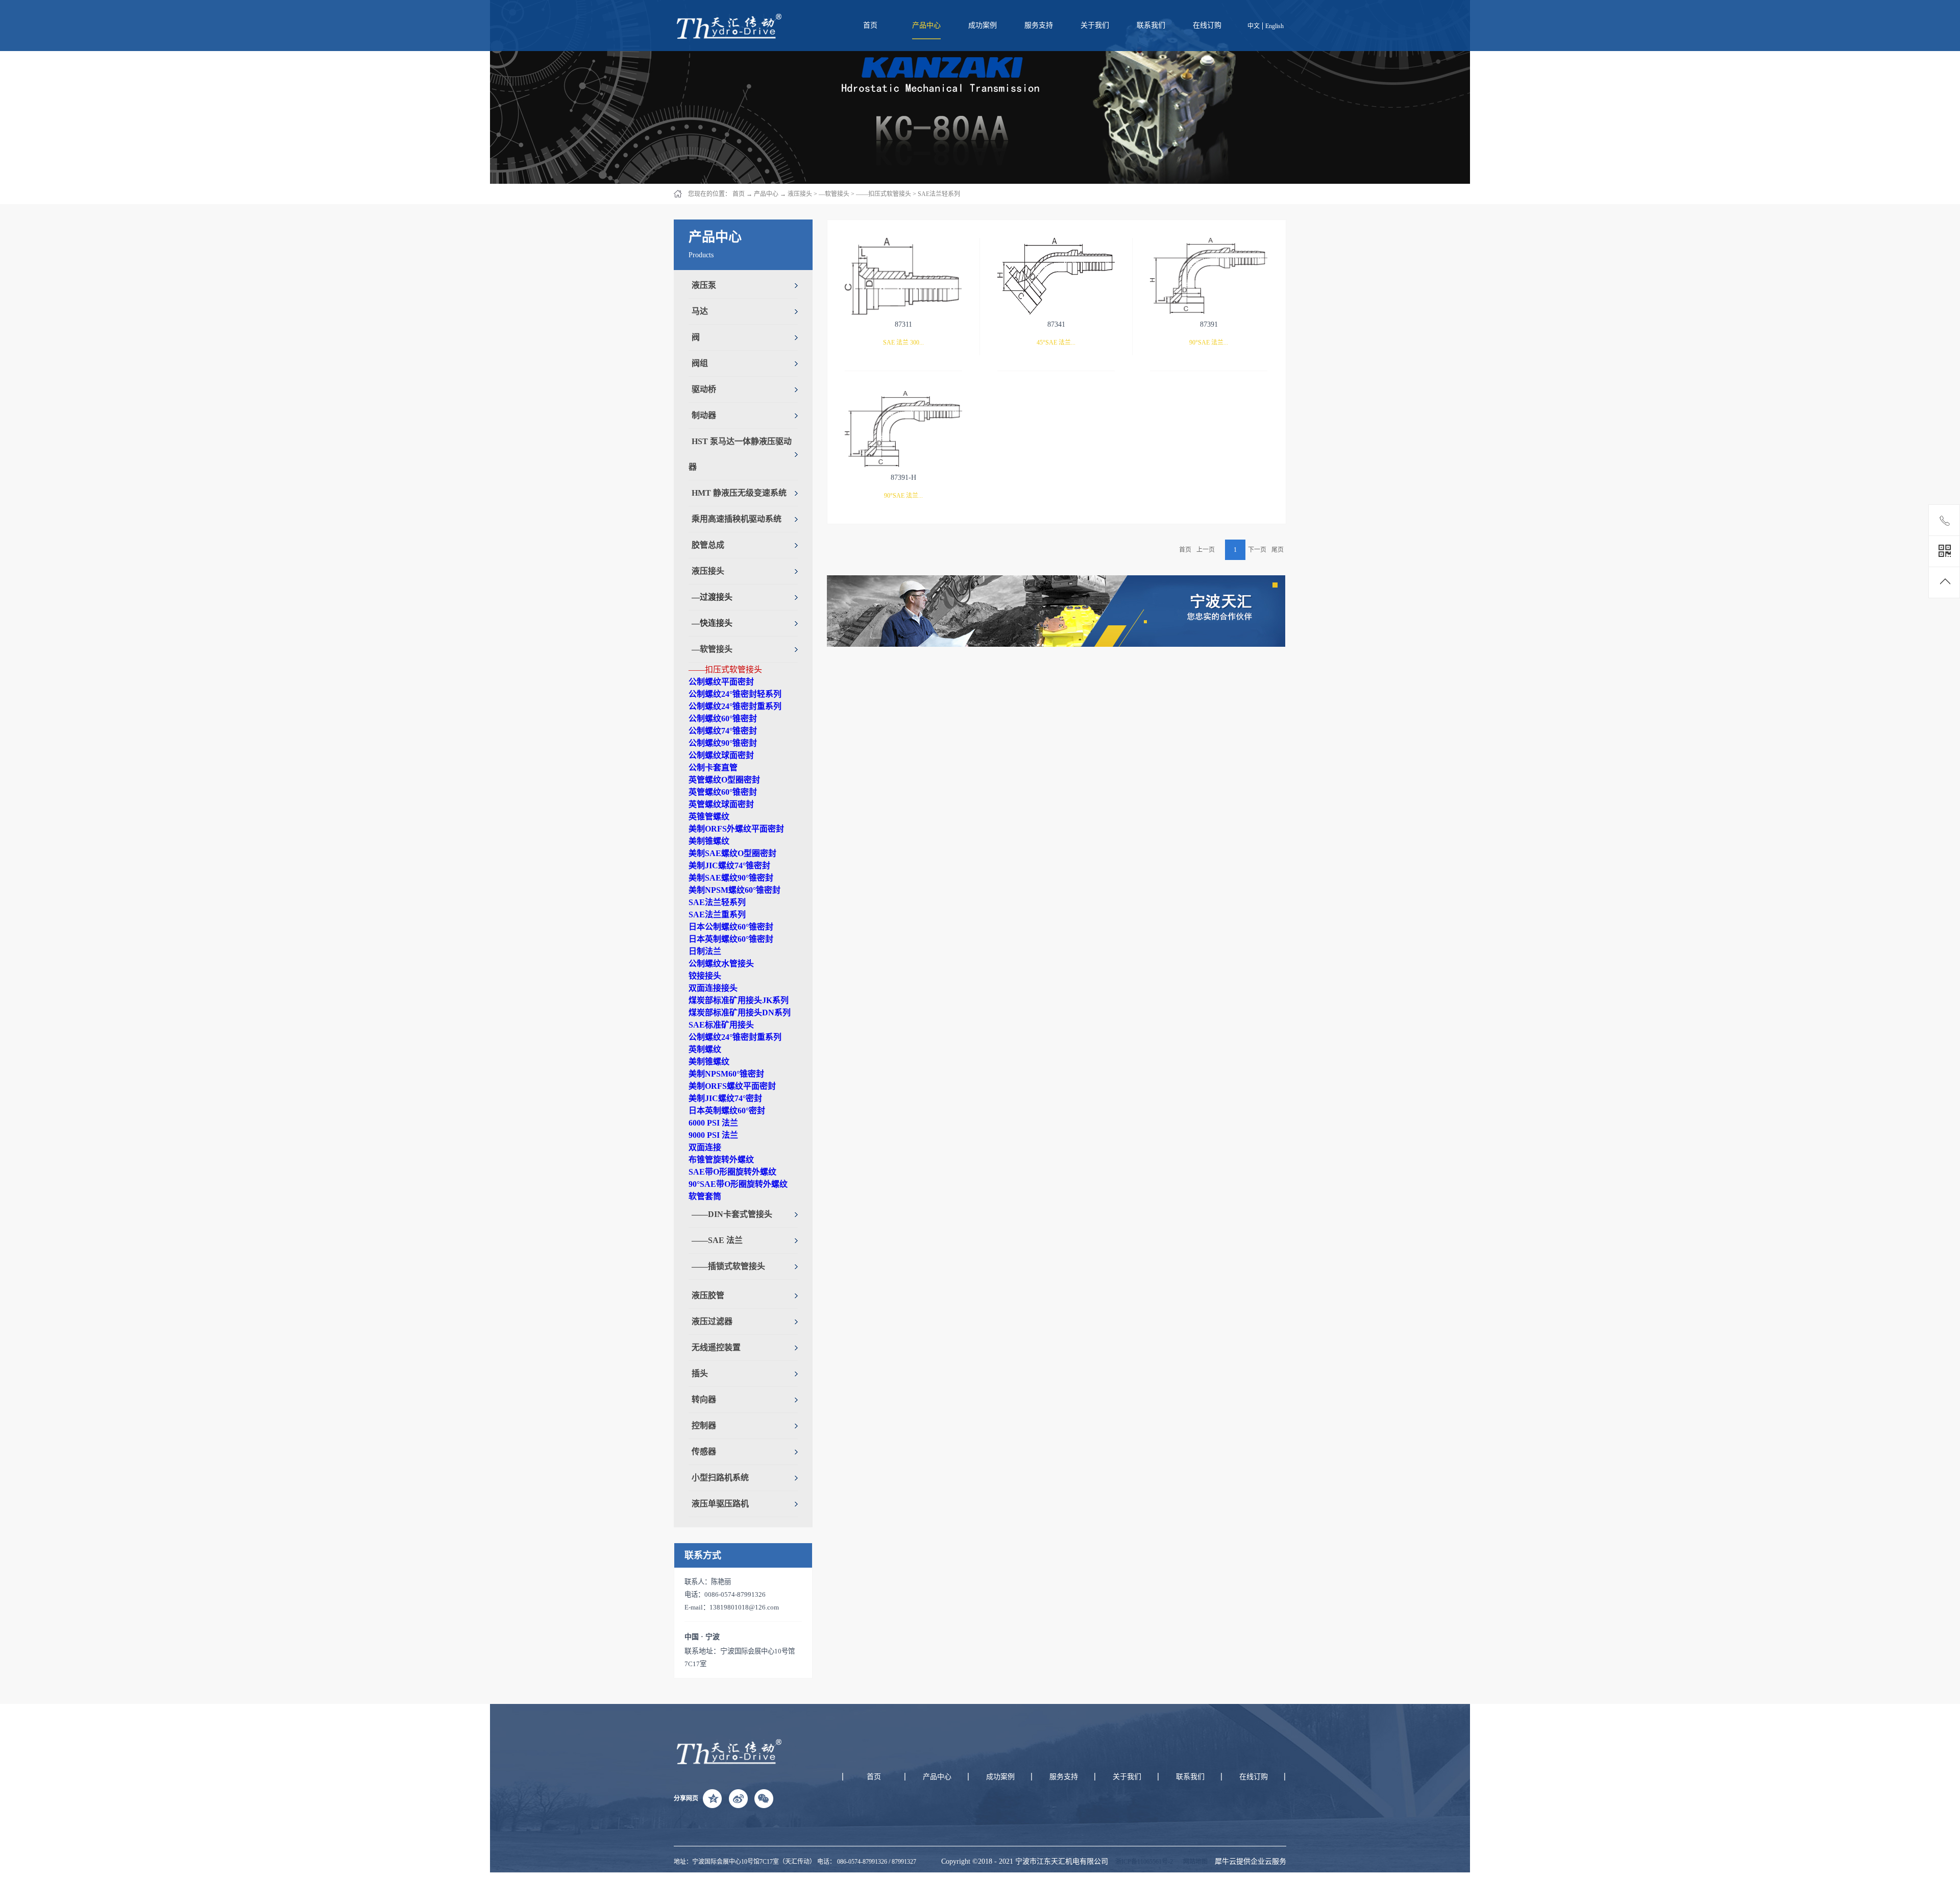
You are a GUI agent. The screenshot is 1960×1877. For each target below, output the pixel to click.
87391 (1209, 324)
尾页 (1278, 550)
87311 (903, 324)
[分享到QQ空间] (713, 1798)
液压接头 (800, 194)
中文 (1254, 26)
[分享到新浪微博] (738, 1798)
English (1275, 26)
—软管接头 (834, 194)
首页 (870, 25)
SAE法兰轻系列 (939, 194)
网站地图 (1194, 1862)
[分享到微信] (764, 1798)
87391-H (903, 478)
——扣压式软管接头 (884, 194)
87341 (1056, 324)
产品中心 (766, 194)
